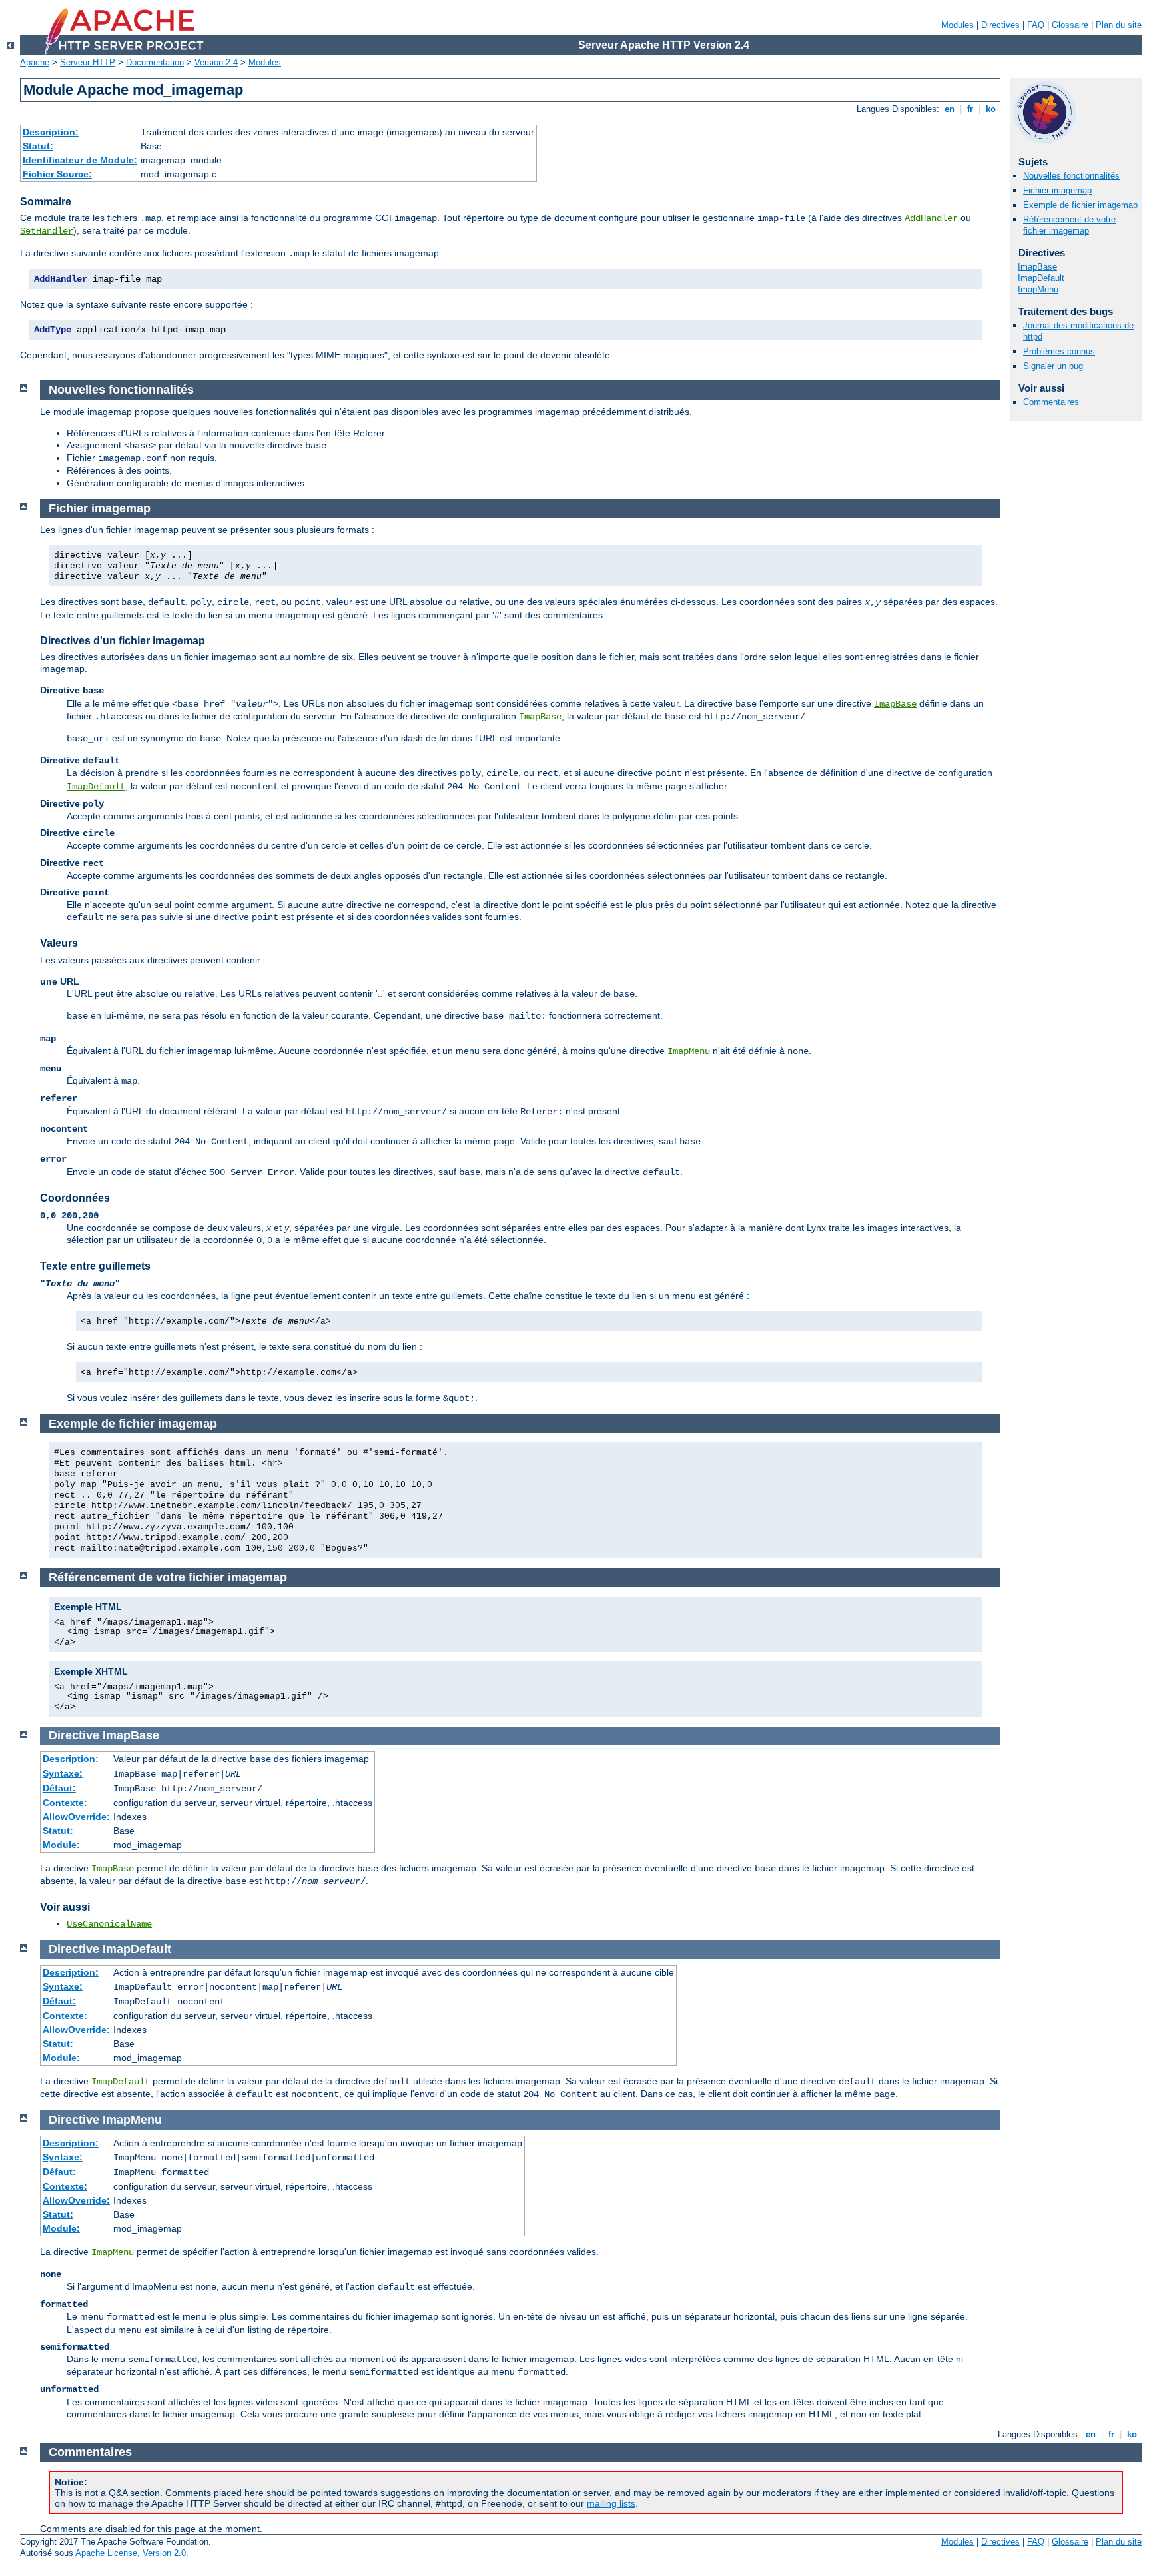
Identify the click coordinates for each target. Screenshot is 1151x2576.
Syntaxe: (63, 1773)
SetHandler (47, 231)
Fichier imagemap (1057, 190)
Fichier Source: (57, 174)
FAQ (1036, 25)
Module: (61, 1845)
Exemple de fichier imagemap (1080, 205)
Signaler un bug (1053, 366)
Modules (958, 25)
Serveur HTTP (88, 62)
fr (970, 109)
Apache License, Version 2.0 (131, 2553)
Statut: (38, 146)
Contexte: (65, 1803)
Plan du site (1119, 25)
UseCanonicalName (109, 1924)
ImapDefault (1041, 278)
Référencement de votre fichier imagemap (1069, 225)
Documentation (155, 62)
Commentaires (1051, 402)
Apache (35, 62)
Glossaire (1070, 25)
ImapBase (1037, 267)
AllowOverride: (76, 1817)
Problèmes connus (1059, 351)
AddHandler (931, 218)
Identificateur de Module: (80, 160)
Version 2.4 (216, 62)
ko (991, 109)
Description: (51, 132)
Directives (1000, 25)
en (950, 109)
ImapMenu (1038, 289)
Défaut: (59, 1788)
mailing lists (611, 2503)
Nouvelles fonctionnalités (1071, 176)
